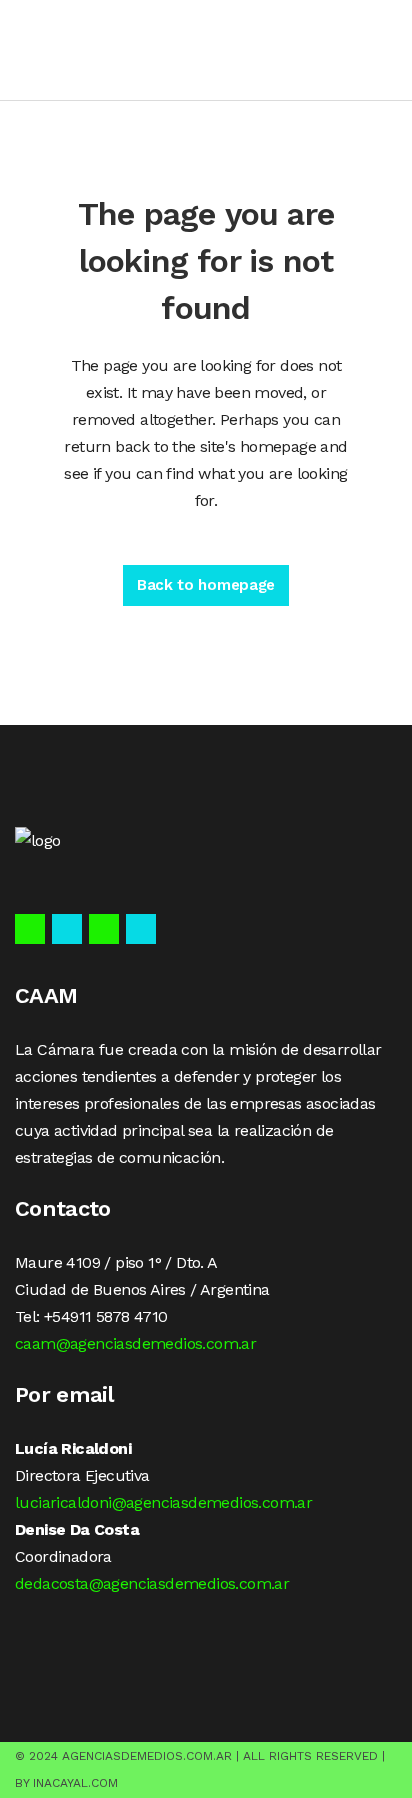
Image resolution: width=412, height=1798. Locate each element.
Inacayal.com (75, 1783)
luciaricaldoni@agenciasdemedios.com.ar (163, 1502)
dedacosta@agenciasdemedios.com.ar (152, 1583)
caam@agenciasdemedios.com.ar (135, 1343)
